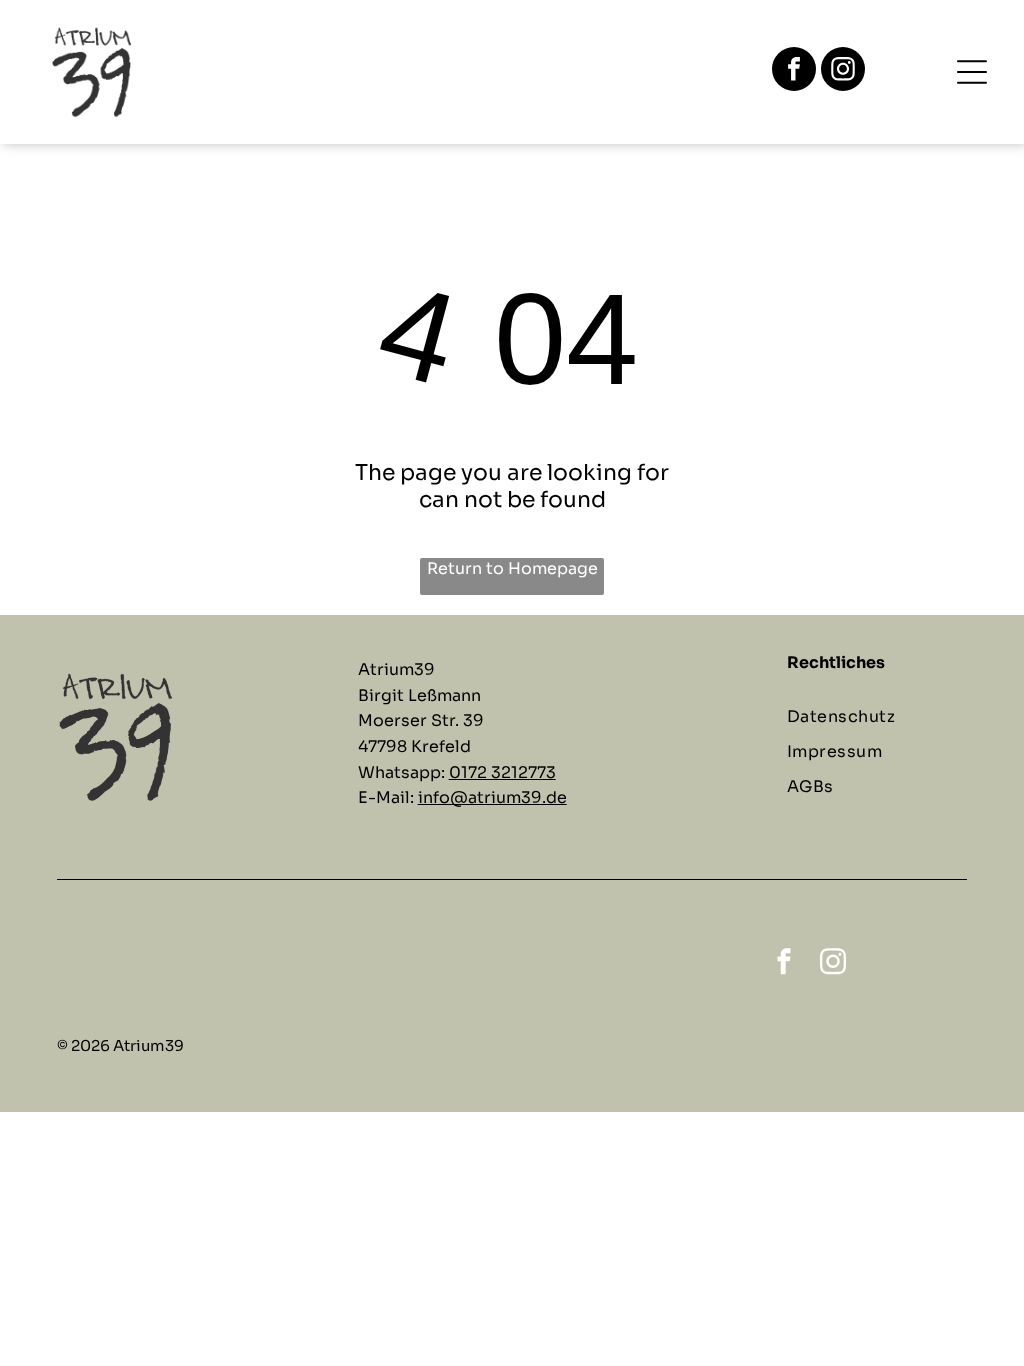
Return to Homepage (512, 568)
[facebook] (794, 71)
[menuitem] (887, 716)
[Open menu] (972, 72)
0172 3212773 (502, 772)
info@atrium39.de (492, 797)
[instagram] (843, 71)
